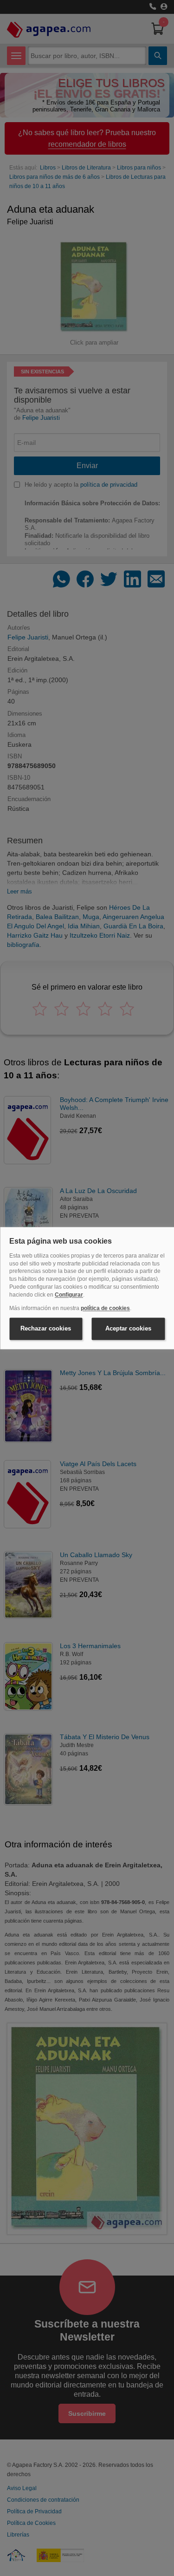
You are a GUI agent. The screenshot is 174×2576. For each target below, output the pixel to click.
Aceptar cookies (128, 1329)
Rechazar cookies (46, 1329)
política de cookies (105, 1308)
